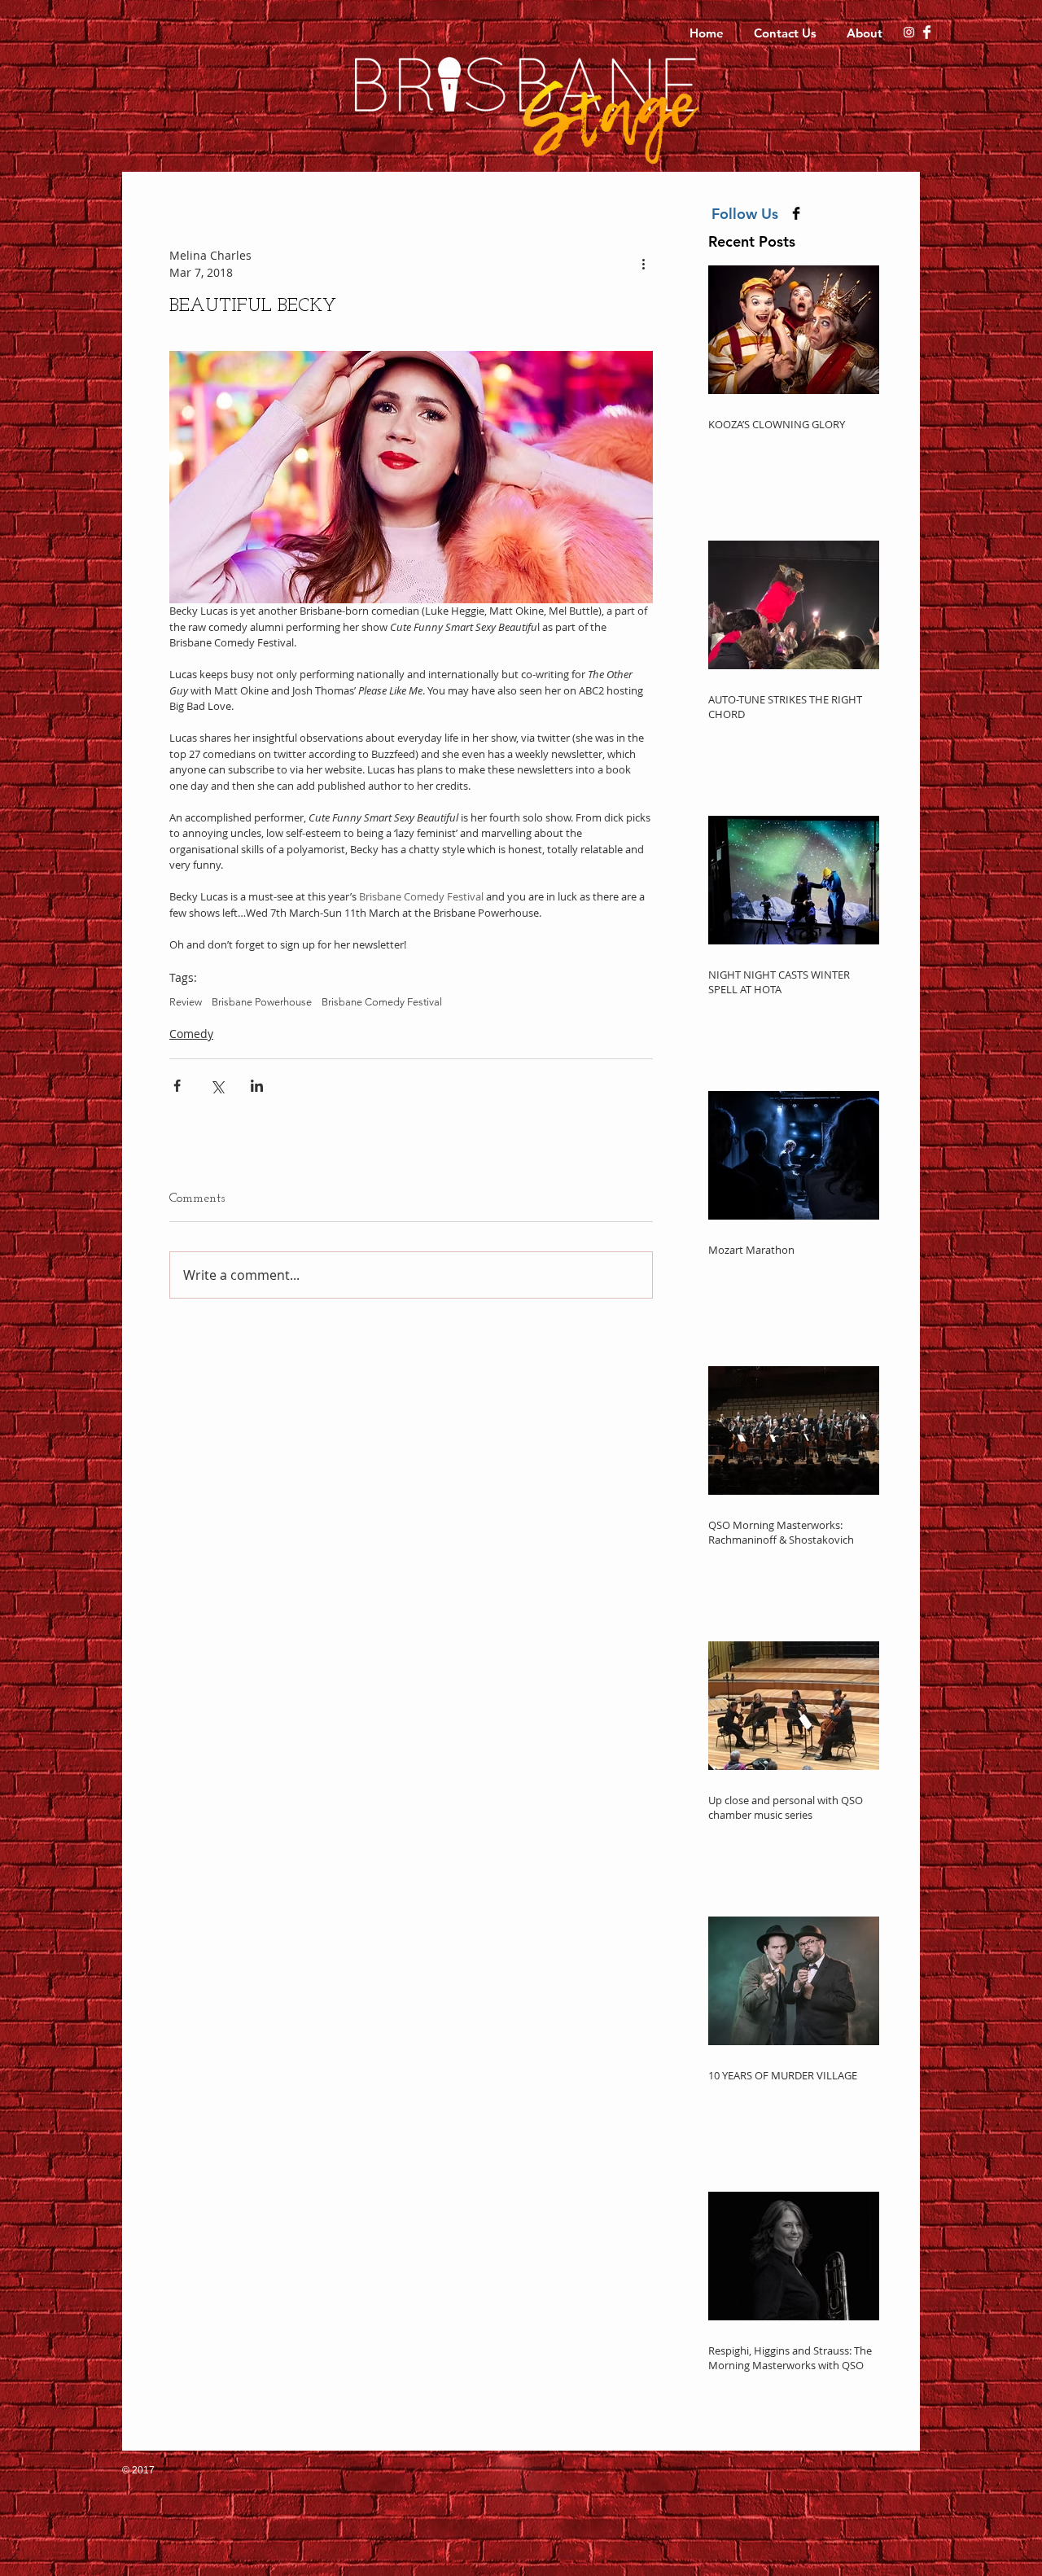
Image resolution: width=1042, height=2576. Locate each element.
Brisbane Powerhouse (262, 1002)
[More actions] (643, 264)
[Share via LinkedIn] (257, 1086)
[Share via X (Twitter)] (217, 1086)
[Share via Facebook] (177, 1086)
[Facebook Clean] (927, 32)
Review (186, 1002)
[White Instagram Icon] (909, 32)
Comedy (191, 1034)
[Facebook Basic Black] (796, 213)
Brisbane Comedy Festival (382, 1002)
